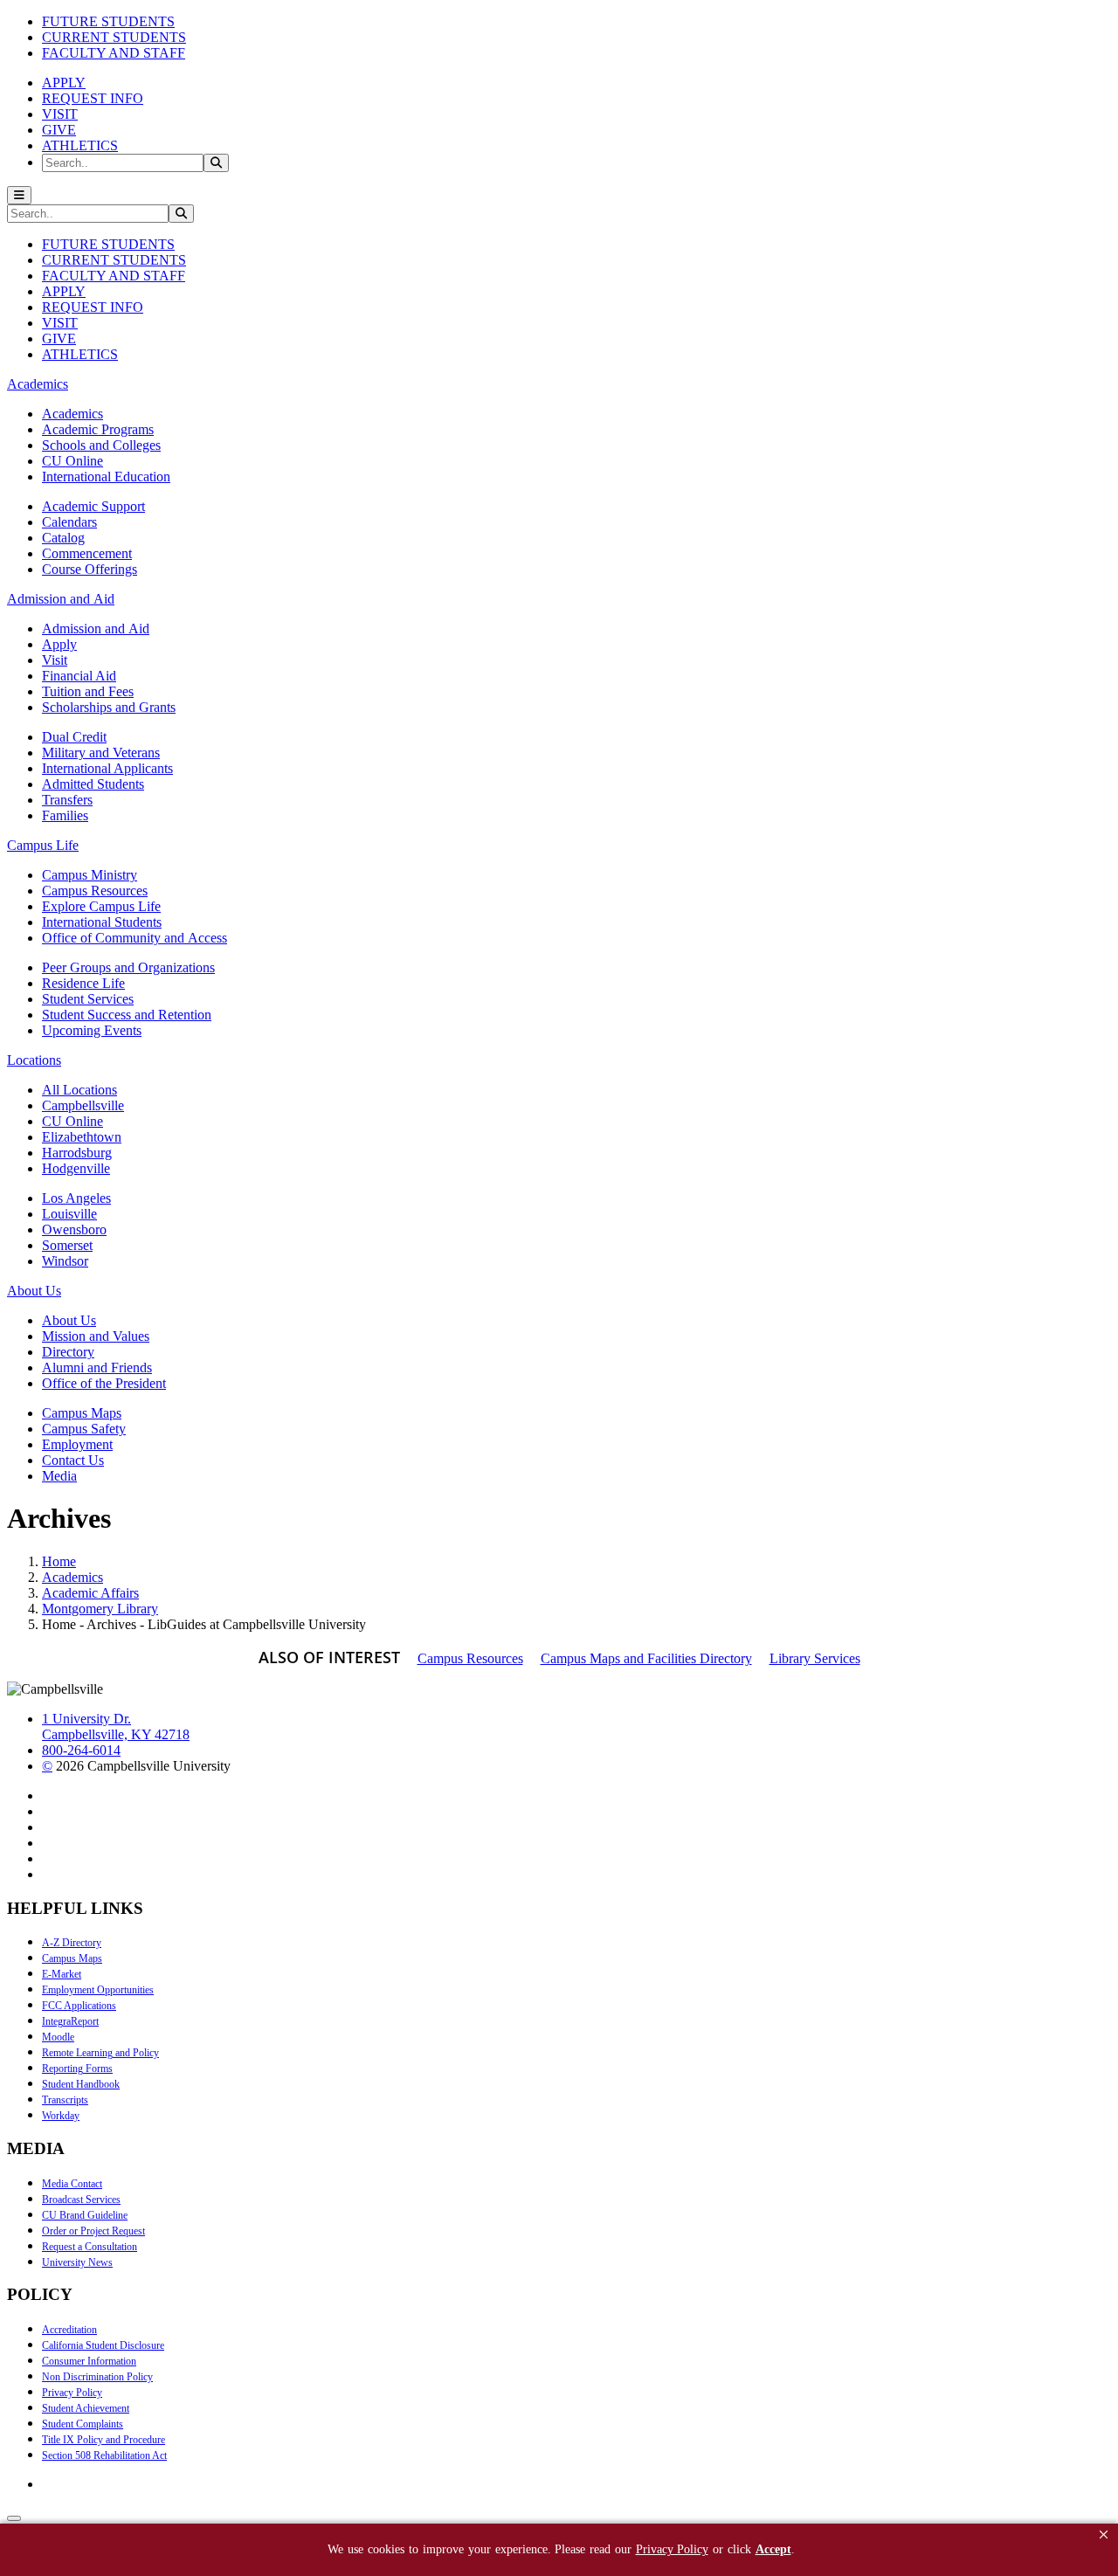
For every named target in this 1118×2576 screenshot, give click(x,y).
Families (65, 815)
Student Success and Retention (127, 1015)
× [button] (1104, 2535)
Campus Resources (95, 891)
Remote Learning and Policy (100, 2053)
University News (77, 2262)
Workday (61, 2116)
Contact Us (73, 1460)
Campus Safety (84, 1429)
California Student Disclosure (103, 2345)
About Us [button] (34, 1291)
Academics (72, 414)
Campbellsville (83, 1105)
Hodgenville (76, 1168)
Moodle (58, 2037)
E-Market (62, 1974)
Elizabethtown (82, 1137)
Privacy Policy (72, 2393)
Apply (59, 644)
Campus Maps (82, 1413)
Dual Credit (74, 737)
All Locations (79, 1090)
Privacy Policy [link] (672, 2549)
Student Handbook (81, 2084)
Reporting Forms (77, 2068)
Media (59, 1476)
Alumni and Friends (97, 1367)
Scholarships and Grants (109, 707)
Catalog (63, 538)
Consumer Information (89, 2361)
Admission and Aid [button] (61, 599)
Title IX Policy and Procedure (104, 2440)
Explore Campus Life (101, 906)
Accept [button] (773, 2549)
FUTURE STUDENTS (108, 21)
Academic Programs (98, 429)
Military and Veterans (101, 753)
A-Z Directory (72, 1943)
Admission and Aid (96, 628)
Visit (55, 660)
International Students (102, 922)
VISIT (60, 114)
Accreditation (69, 2330)
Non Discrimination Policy (97, 2377)
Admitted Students (93, 784)
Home (59, 1561)
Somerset (67, 1245)
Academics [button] (38, 384)
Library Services (815, 1658)
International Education (106, 477)
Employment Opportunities (98, 1990)
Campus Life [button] (43, 845)
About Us (69, 1320)
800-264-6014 (81, 1750)
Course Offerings (90, 569)
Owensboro (74, 1229)
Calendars (69, 522)
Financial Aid (79, 676)
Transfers (67, 800)
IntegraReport (70, 2021)
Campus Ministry (90, 875)
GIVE (59, 130)
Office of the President (104, 1383)
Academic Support (93, 506)
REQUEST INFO (93, 98)
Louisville (69, 1214)
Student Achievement (86, 2408)
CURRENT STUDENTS (114, 37)
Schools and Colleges (101, 445)
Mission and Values (96, 1336)
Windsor (65, 1261)
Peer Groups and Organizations (128, 967)
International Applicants (107, 768)
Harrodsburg (77, 1153)
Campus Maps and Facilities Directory (646, 1658)
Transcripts (65, 2100)
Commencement (87, 553)
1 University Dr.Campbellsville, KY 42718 (116, 1727)
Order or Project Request (93, 2231)
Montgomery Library (100, 1609)
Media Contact (72, 2184)
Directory (68, 1352)
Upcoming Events (92, 1030)
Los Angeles (76, 1198)
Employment (77, 1444)
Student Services (88, 999)
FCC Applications (79, 2006)
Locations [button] (34, 1060)
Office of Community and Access (135, 938)
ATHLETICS (80, 145)
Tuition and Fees (88, 691)
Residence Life (83, 983)
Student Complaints (83, 2424)
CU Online (72, 461)
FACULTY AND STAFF (114, 53)
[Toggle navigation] (19, 195)
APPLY (64, 83)
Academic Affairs (90, 1593)
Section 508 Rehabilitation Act (104, 2455)
